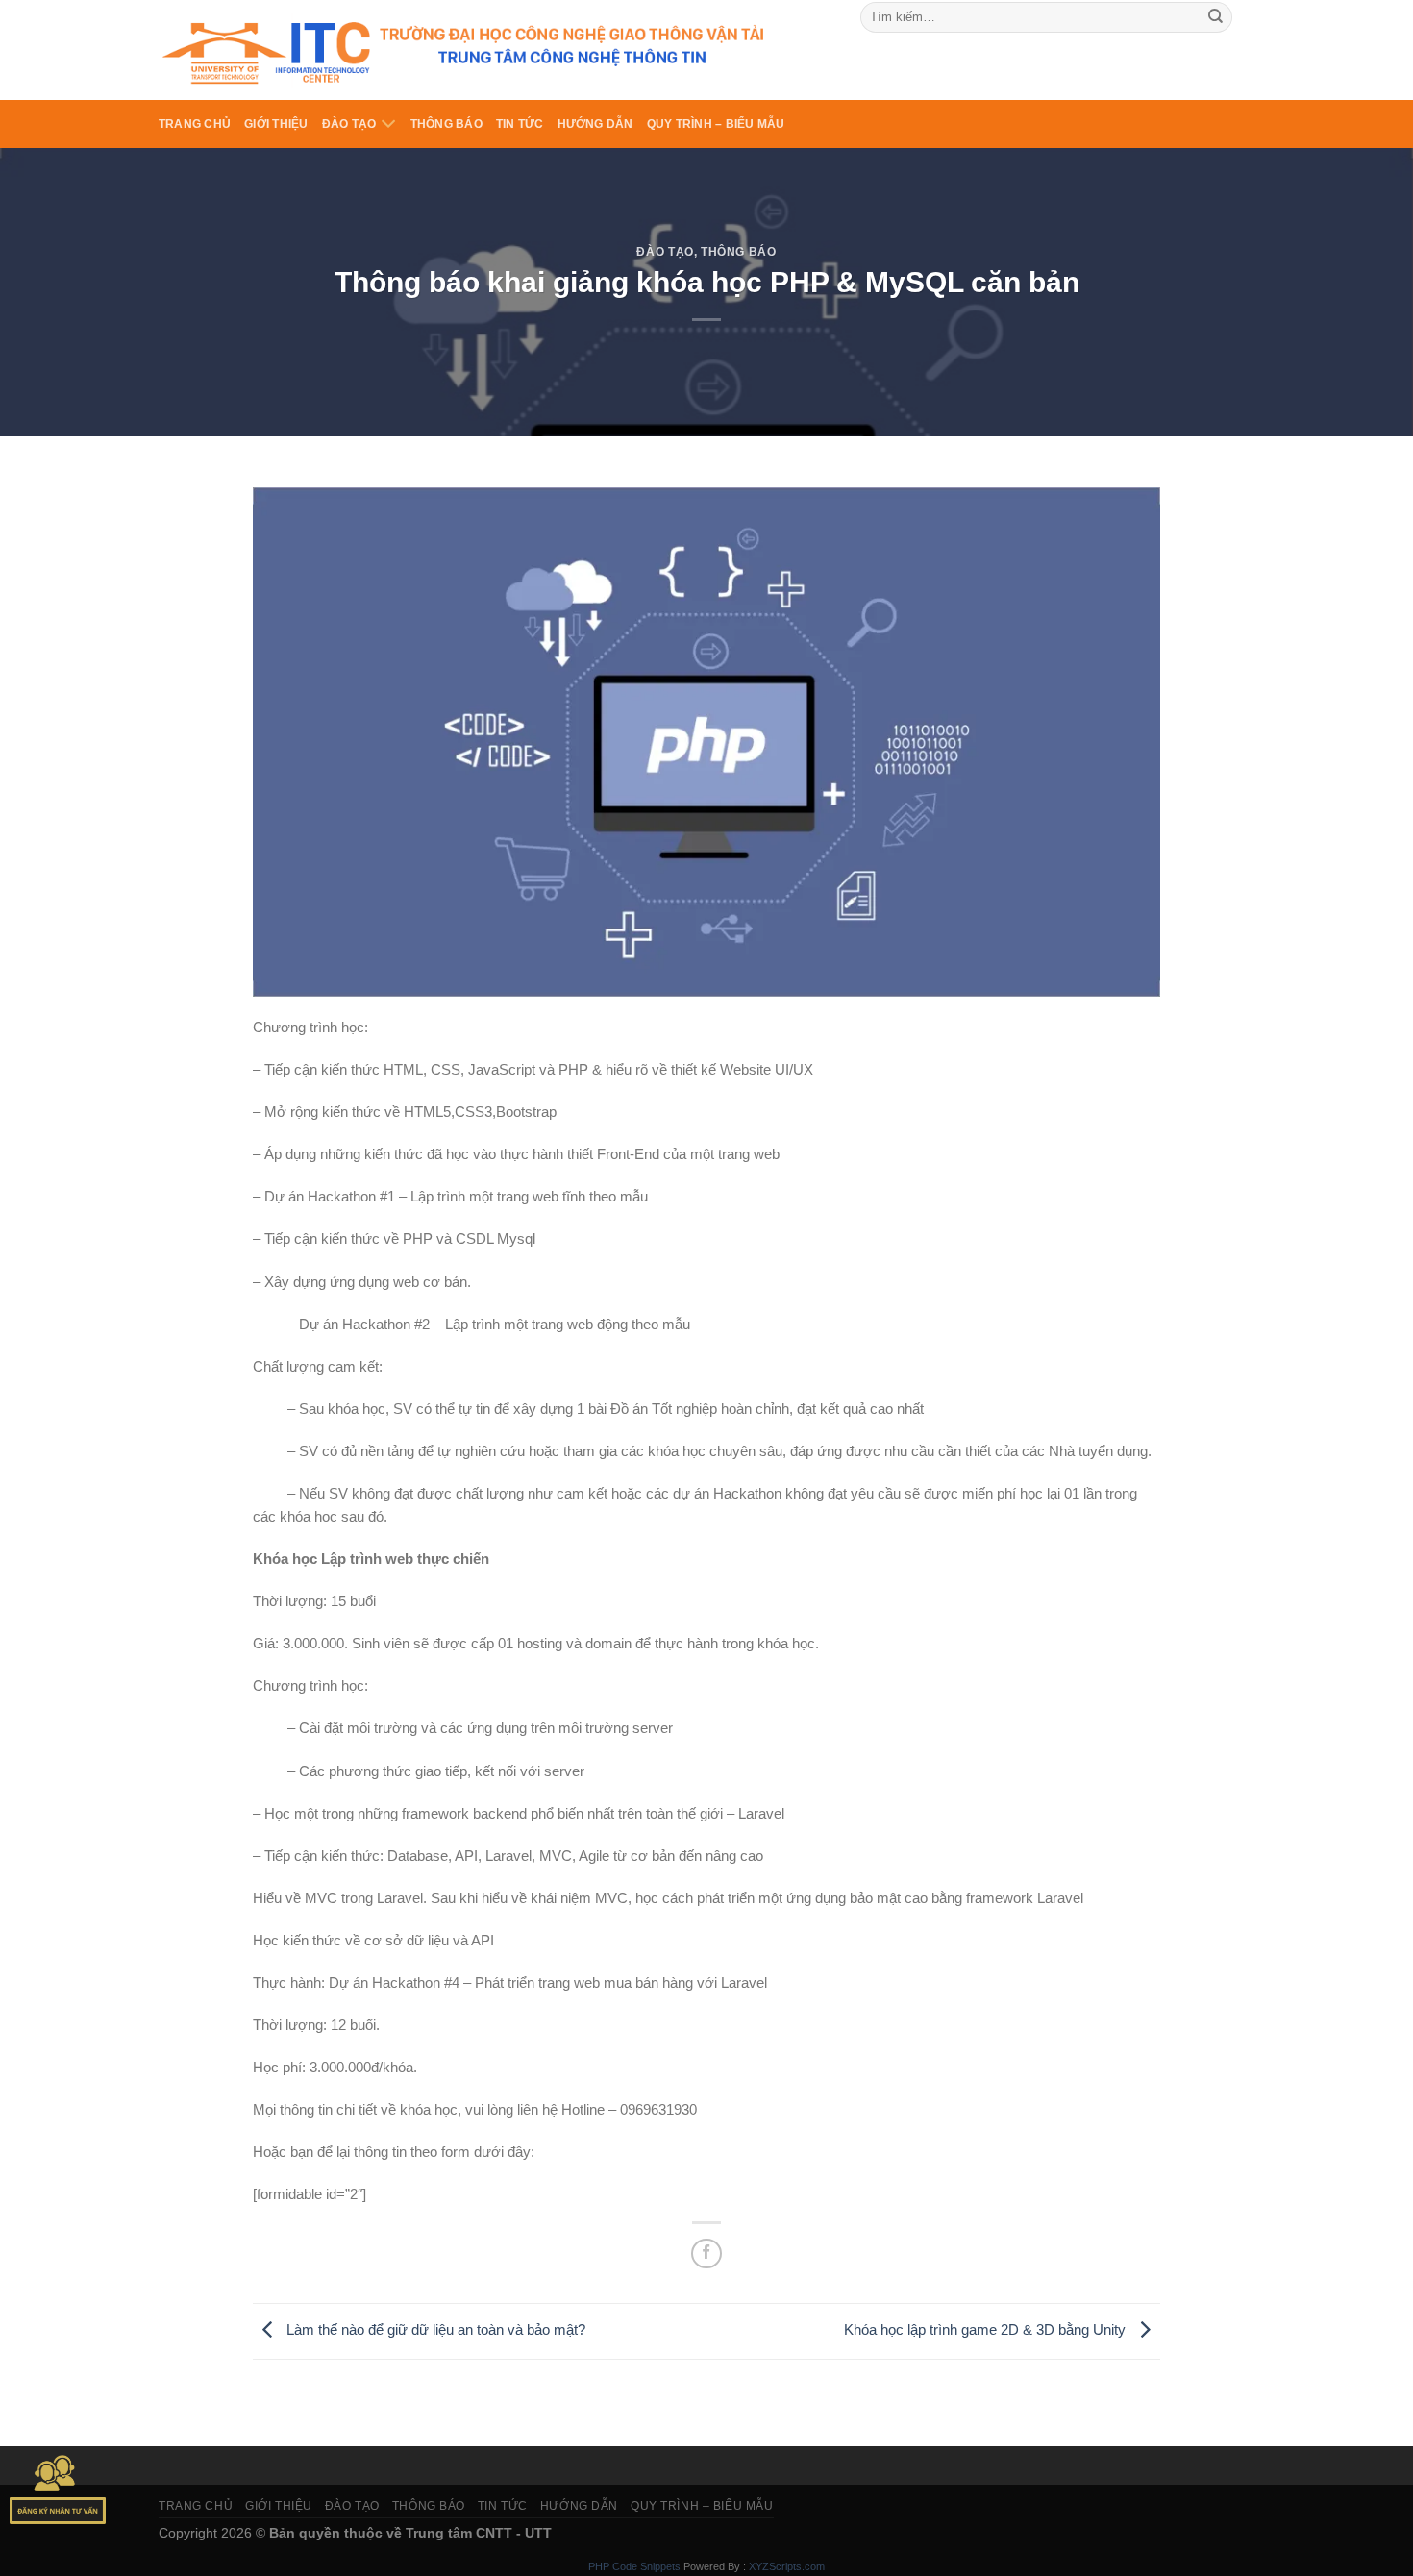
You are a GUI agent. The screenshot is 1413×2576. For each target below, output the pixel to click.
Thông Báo (446, 124)
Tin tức (520, 124)
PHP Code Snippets (634, 2566)
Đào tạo (349, 124)
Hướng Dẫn (595, 124)
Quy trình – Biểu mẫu (716, 124)
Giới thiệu (276, 124)
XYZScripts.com (787, 2566)
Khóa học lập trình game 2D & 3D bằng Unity (987, 2330)
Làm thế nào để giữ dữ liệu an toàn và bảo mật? (434, 2330)
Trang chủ (195, 124)
